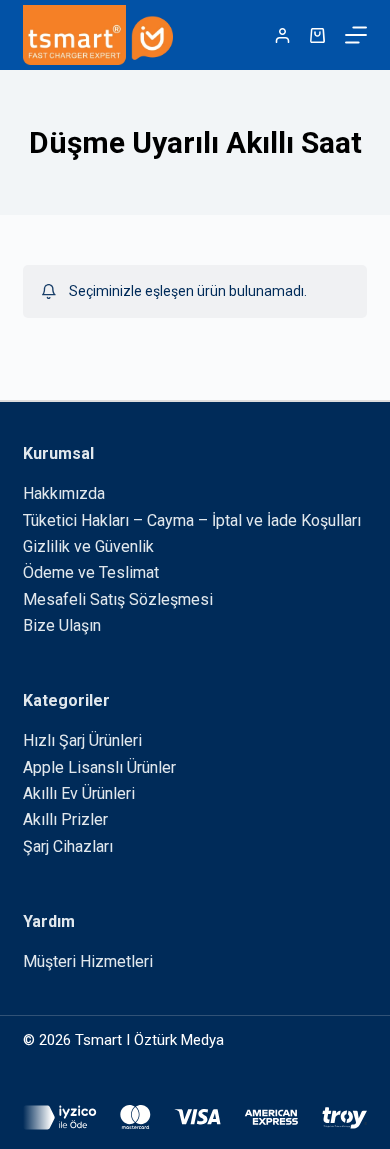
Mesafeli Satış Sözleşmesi (118, 599)
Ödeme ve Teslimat (91, 572)
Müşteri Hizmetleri (88, 961)
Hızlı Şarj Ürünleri (82, 740)
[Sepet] (317, 35)
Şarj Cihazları (68, 846)
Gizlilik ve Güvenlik (88, 546)
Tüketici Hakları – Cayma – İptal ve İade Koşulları (192, 520)
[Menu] (356, 35)
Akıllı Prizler (65, 819)
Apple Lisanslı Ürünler (99, 767)
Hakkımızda (64, 493)
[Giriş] (282, 35)
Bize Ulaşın (62, 625)
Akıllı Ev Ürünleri (79, 793)
